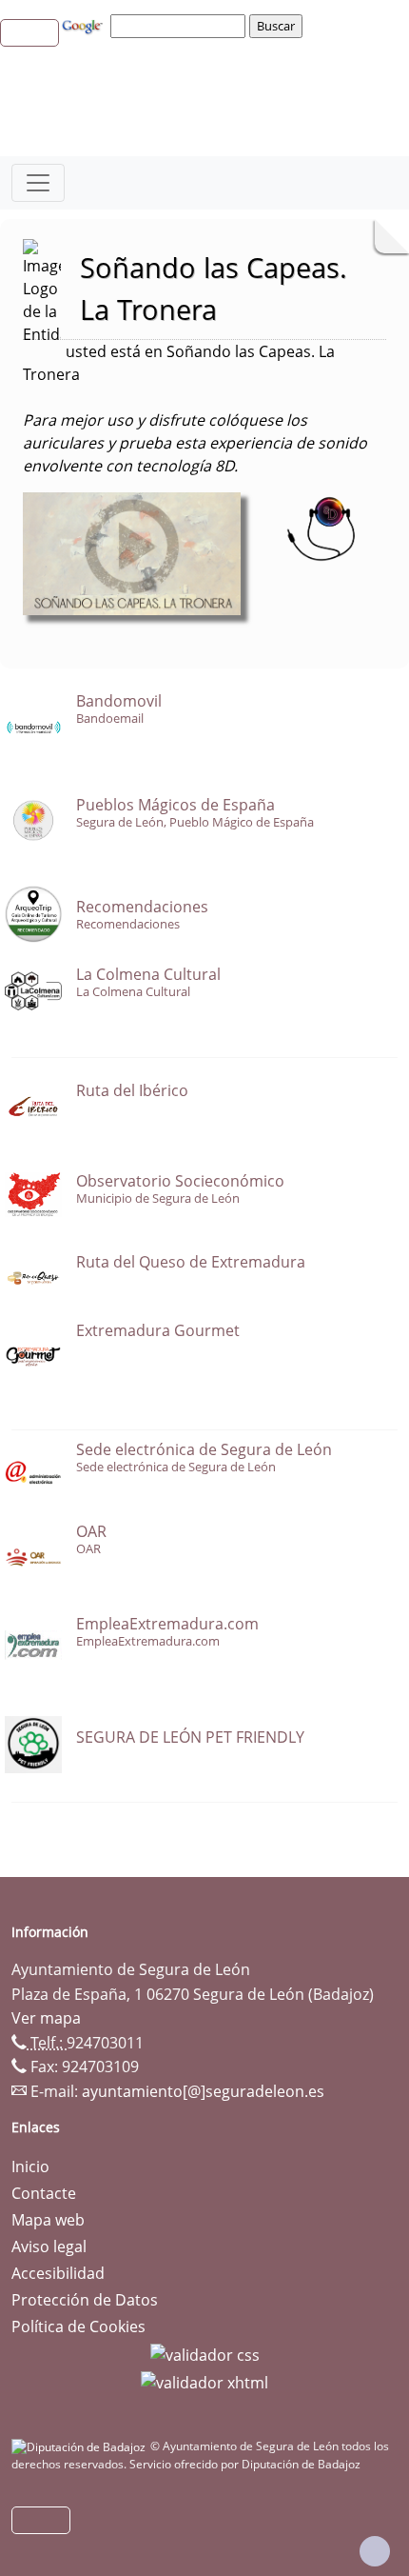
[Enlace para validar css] (205, 2353)
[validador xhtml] (204, 2382)
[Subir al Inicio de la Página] (375, 2551)
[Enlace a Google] (85, 25)
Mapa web (48, 2220)
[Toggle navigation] (38, 183)
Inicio (30, 2167)
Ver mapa (46, 2018)
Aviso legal (49, 2247)
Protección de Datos (85, 2300)
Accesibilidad (58, 2273)
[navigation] (181, 26)
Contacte (44, 2193)
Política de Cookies (78, 2326)
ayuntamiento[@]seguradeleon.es (203, 2091)
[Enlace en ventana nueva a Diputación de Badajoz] (81, 2446)
